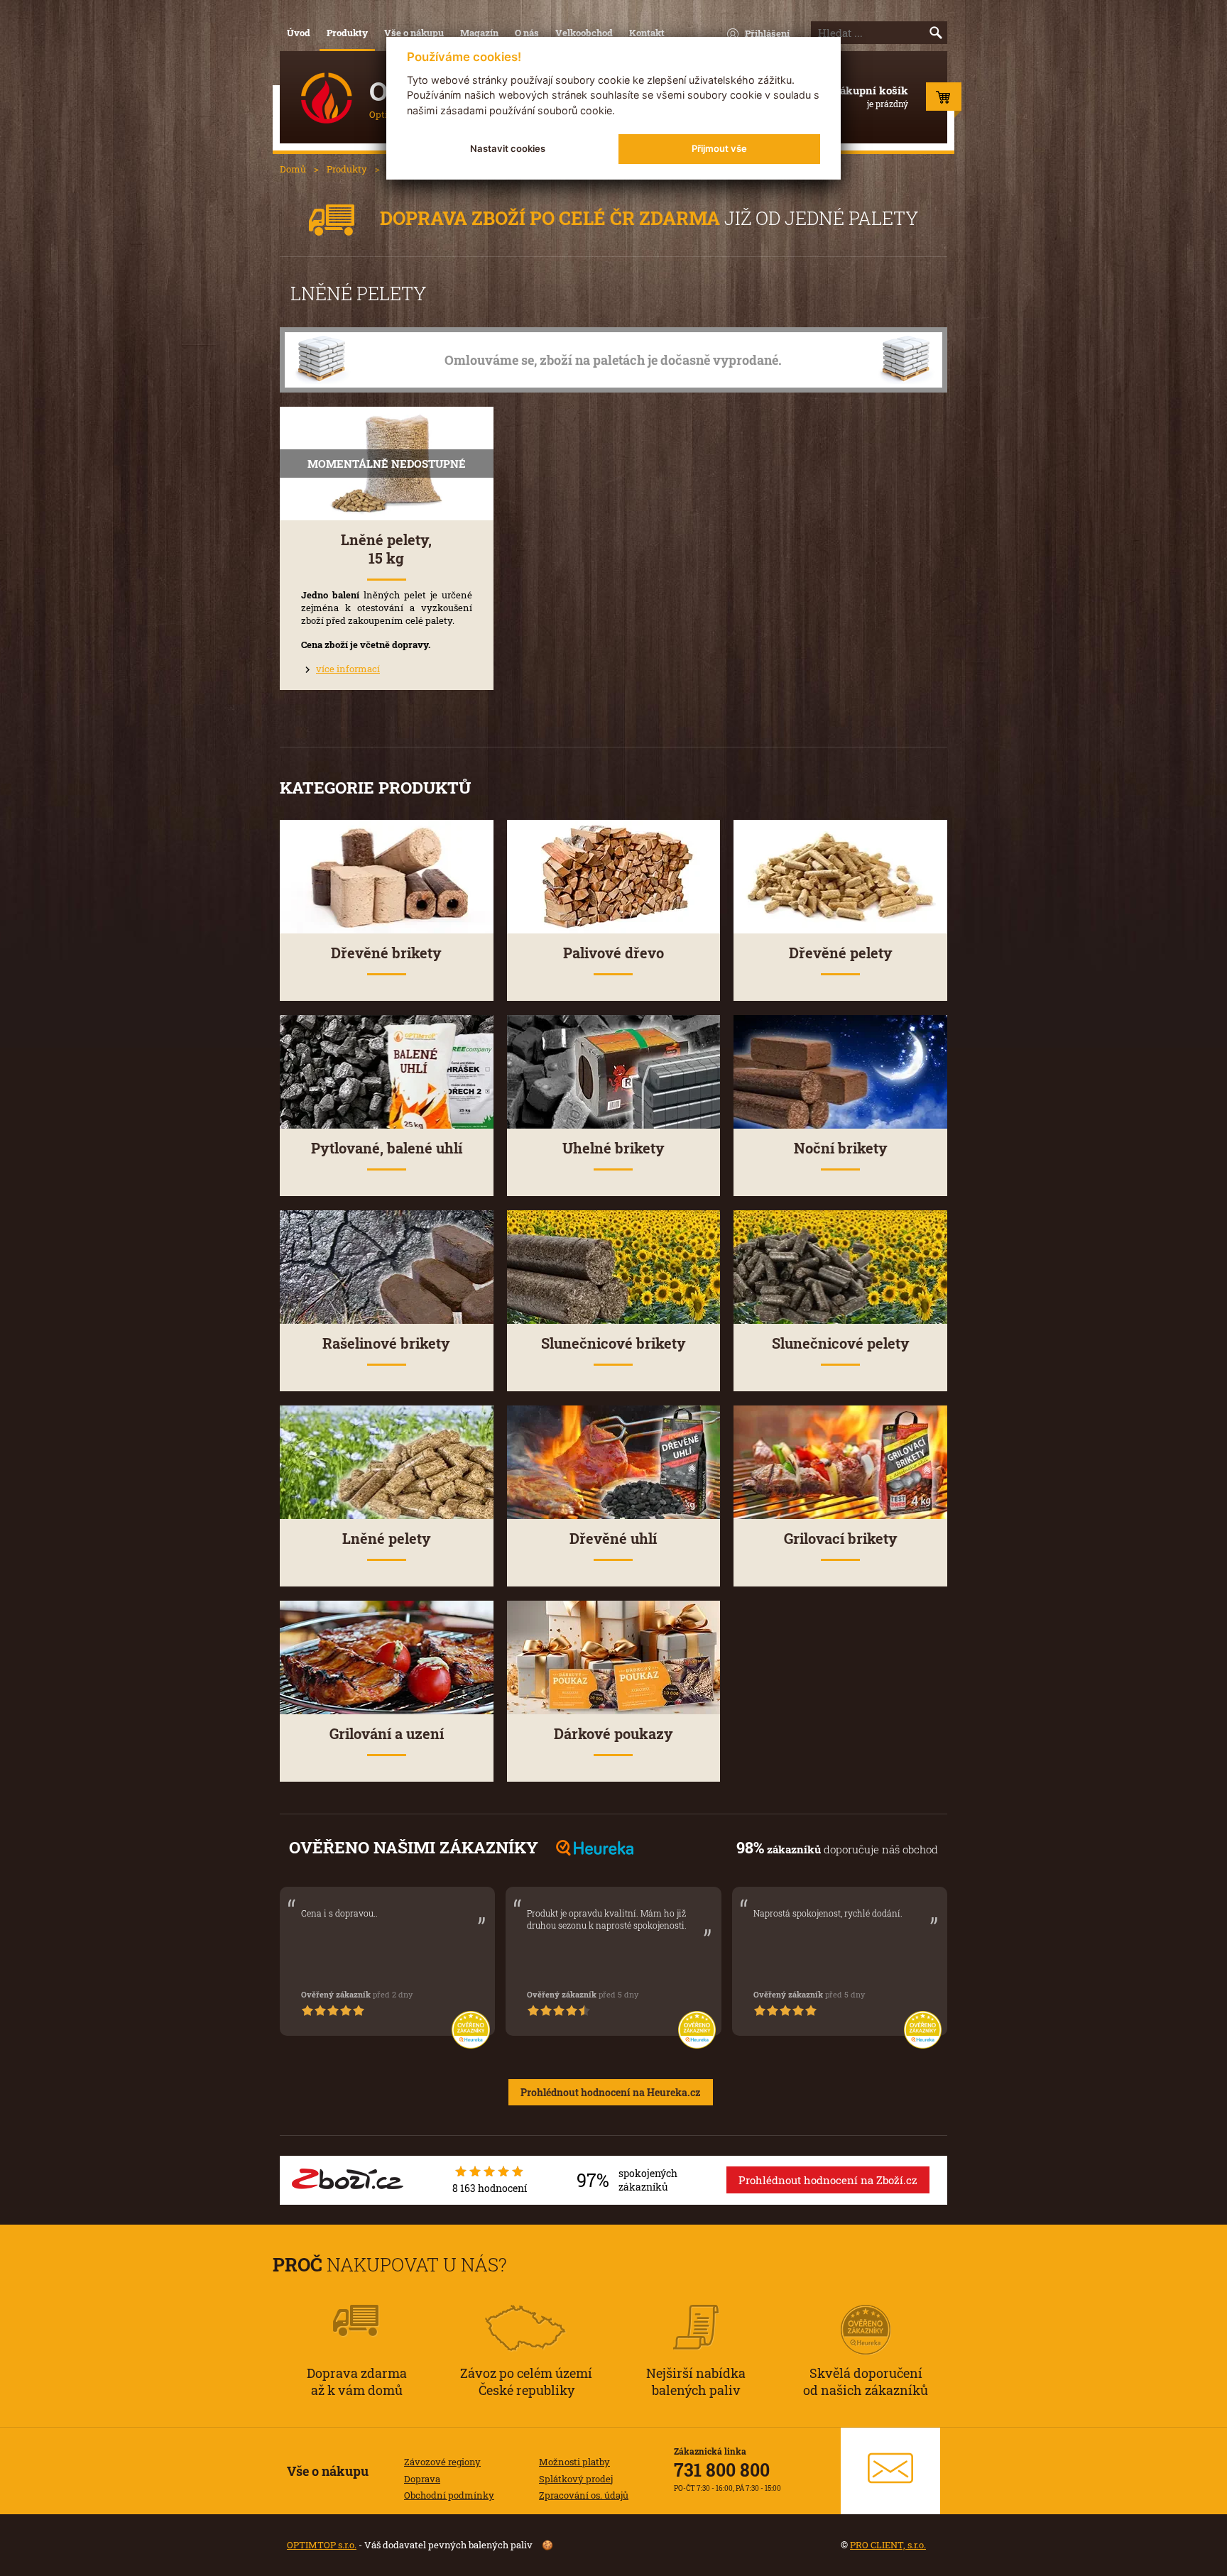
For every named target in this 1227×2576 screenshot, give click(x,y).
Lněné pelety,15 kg (386, 549)
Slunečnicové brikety (613, 1343)
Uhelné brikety (613, 1148)
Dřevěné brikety (386, 953)
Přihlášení (767, 33)
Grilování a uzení (387, 1734)
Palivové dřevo (613, 953)
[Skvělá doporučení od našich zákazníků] (866, 2311)
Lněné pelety (387, 1539)
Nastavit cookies (508, 148)
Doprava (422, 2479)
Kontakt (647, 33)
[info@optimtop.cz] (890, 2471)
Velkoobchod (584, 33)
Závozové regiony (442, 2462)
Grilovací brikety (841, 1539)
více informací (348, 669)
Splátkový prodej (576, 2479)
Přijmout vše (719, 148)
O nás (527, 33)
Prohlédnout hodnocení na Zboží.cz (828, 2180)
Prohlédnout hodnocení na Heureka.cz (611, 2092)
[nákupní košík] (944, 100)
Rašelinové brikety (386, 1343)
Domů (293, 169)
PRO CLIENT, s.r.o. (888, 2545)
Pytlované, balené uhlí (387, 1148)
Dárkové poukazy (613, 1734)
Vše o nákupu (414, 33)
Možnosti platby (574, 2462)
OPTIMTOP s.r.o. (322, 2545)
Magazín (479, 33)
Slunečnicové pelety (841, 1343)
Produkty (347, 33)
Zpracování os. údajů (584, 2495)
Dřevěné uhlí (613, 1539)
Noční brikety (841, 1148)
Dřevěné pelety (841, 953)
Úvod (299, 33)
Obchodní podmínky (449, 2495)
